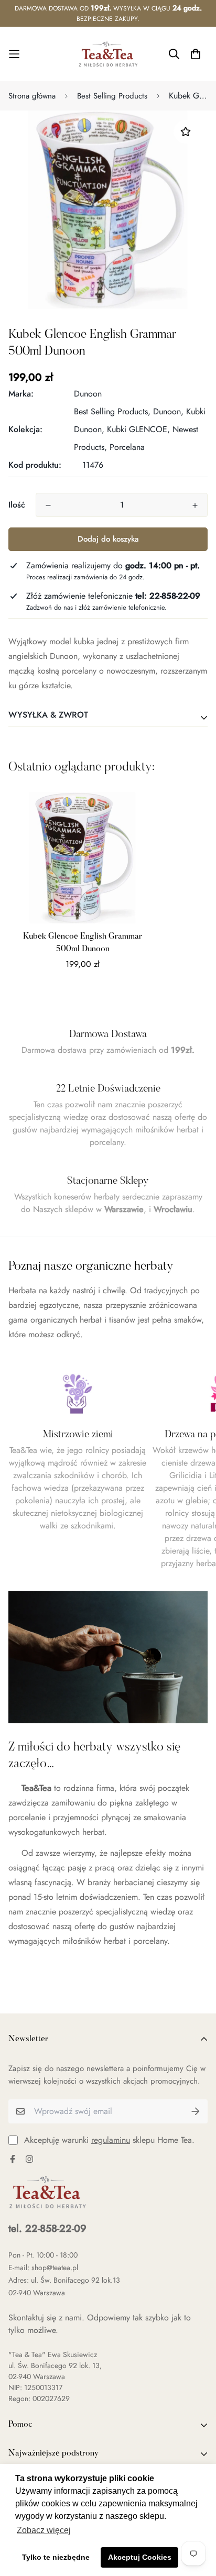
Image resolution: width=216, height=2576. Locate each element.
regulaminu (111, 2140)
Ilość (17, 505)
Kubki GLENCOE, (138, 429)
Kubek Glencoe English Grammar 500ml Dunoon (83, 943)
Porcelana (127, 447)
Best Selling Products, (112, 411)
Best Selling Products (112, 96)
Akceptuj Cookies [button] (140, 2557)
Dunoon (88, 394)
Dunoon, (168, 411)
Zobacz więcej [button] (44, 2530)
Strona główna (32, 96)
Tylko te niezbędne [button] (56, 2557)
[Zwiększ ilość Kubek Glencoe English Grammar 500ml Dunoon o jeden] (195, 505)
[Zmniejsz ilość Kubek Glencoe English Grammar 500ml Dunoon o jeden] (48, 505)
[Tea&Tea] (108, 54)
